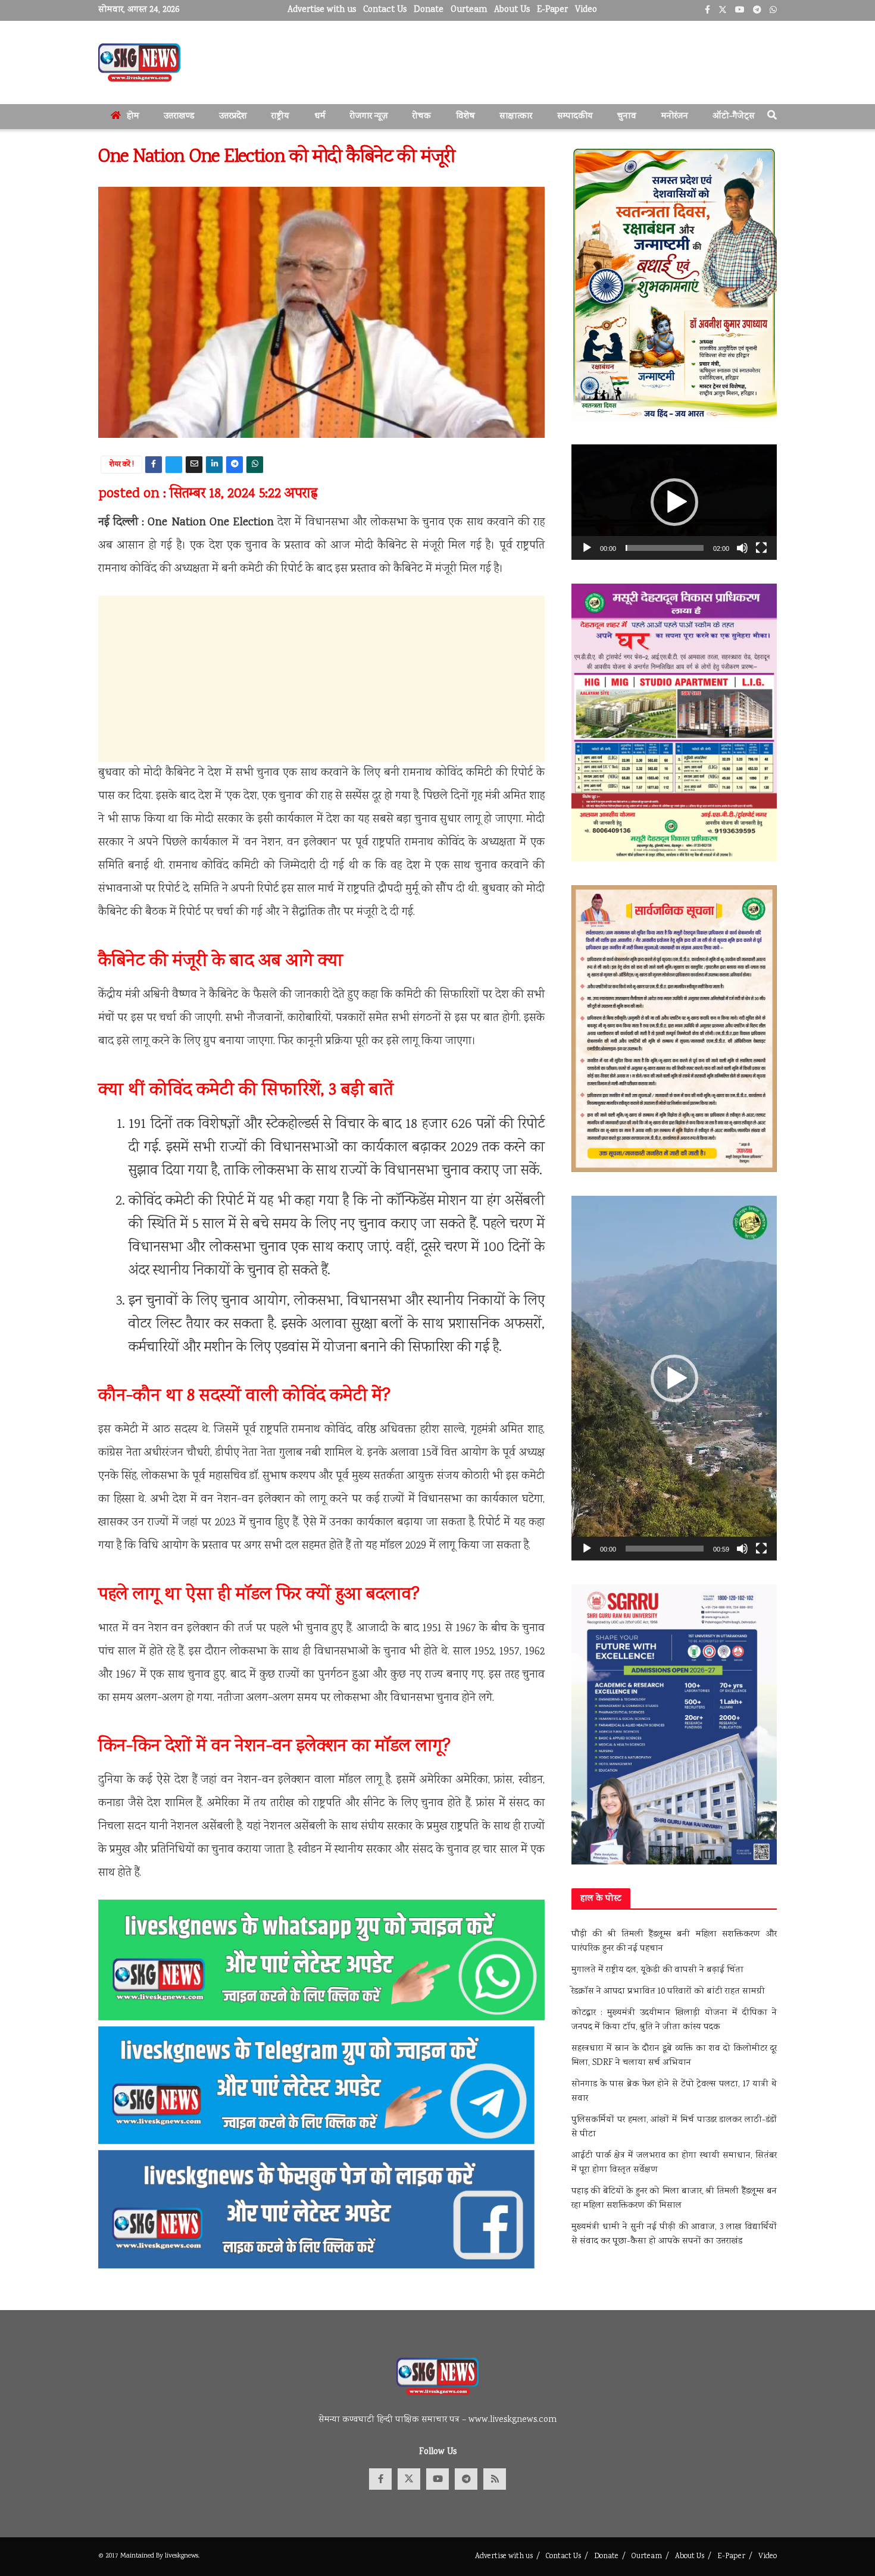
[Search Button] (772, 117)
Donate (429, 10)
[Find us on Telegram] (466, 2479)
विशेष (465, 117)
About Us (512, 10)
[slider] (665, 548)
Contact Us (385, 10)
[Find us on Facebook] (380, 2479)
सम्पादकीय (575, 117)
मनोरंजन (675, 117)
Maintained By (143, 2556)
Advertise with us (322, 10)
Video (586, 10)
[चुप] (742, 548)
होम (133, 117)
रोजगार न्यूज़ (369, 117)
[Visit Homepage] (139, 62)
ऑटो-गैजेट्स (734, 117)
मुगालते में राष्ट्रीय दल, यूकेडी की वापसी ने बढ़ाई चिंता (657, 1970)
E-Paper (552, 10)
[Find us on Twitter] (409, 2479)
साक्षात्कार (516, 117)
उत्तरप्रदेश (233, 117)
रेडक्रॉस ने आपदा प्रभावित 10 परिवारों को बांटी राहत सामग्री (668, 1992)
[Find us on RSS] (495, 2479)
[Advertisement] (321, 679)
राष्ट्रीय (280, 117)
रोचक (422, 117)
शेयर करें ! (122, 465)
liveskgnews (182, 2556)
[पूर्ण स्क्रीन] (761, 548)
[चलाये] (587, 548)
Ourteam (469, 10)
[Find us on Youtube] (437, 2479)
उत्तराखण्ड (179, 117)
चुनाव (627, 117)
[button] (674, 502)
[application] (674, 502)
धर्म (320, 117)
